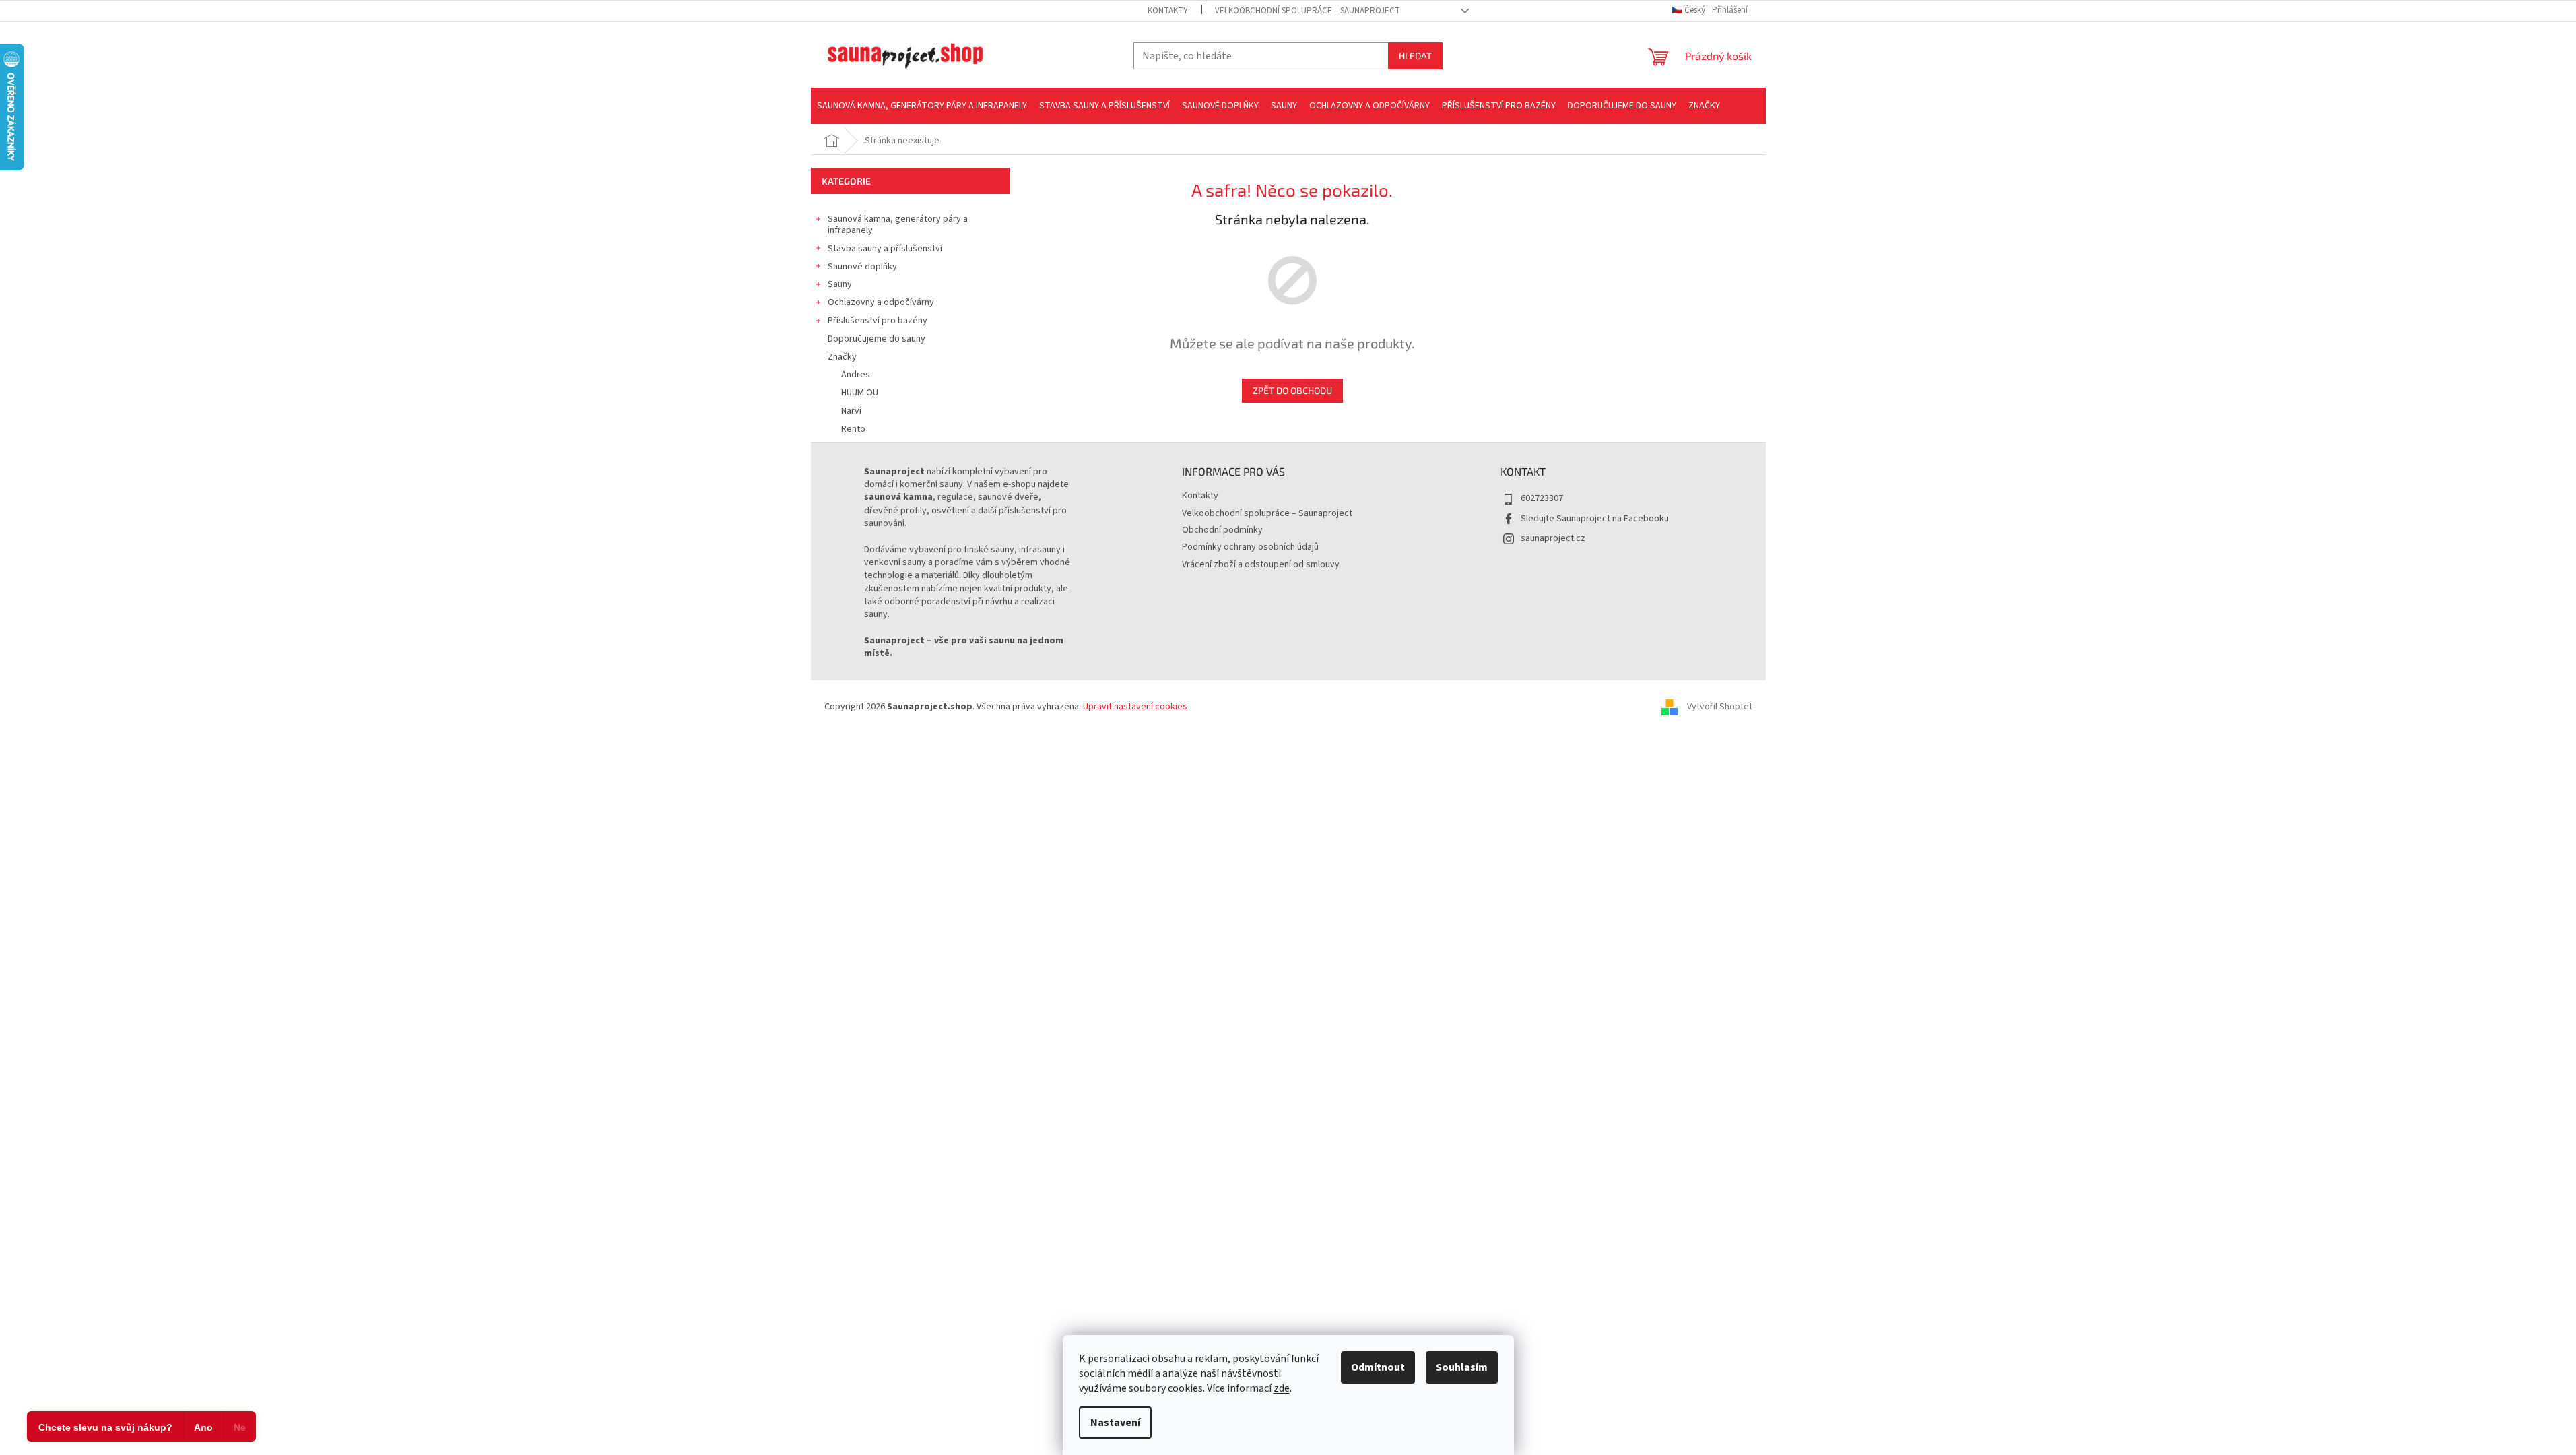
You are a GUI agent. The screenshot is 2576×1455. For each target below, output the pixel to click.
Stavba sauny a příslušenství (885, 249)
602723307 (1542, 498)
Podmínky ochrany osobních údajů (1250, 547)
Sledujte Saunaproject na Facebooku (1595, 519)
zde (1282, 1388)
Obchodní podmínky (1222, 530)
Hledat (1415, 56)
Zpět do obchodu (1292, 390)
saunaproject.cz (1553, 538)
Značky (842, 357)
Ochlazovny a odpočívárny (881, 302)
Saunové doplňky (862, 267)
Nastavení (1115, 1423)
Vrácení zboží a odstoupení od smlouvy (1261, 564)
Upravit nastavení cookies (1135, 707)
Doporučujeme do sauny (877, 339)
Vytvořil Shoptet (1720, 707)
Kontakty (1168, 11)
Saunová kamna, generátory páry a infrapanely (898, 225)
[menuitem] (922, 106)
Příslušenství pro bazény (878, 321)
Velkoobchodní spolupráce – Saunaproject (1308, 11)
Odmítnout (1378, 1367)
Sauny (840, 284)
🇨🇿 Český (1689, 10)
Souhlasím (1462, 1367)
